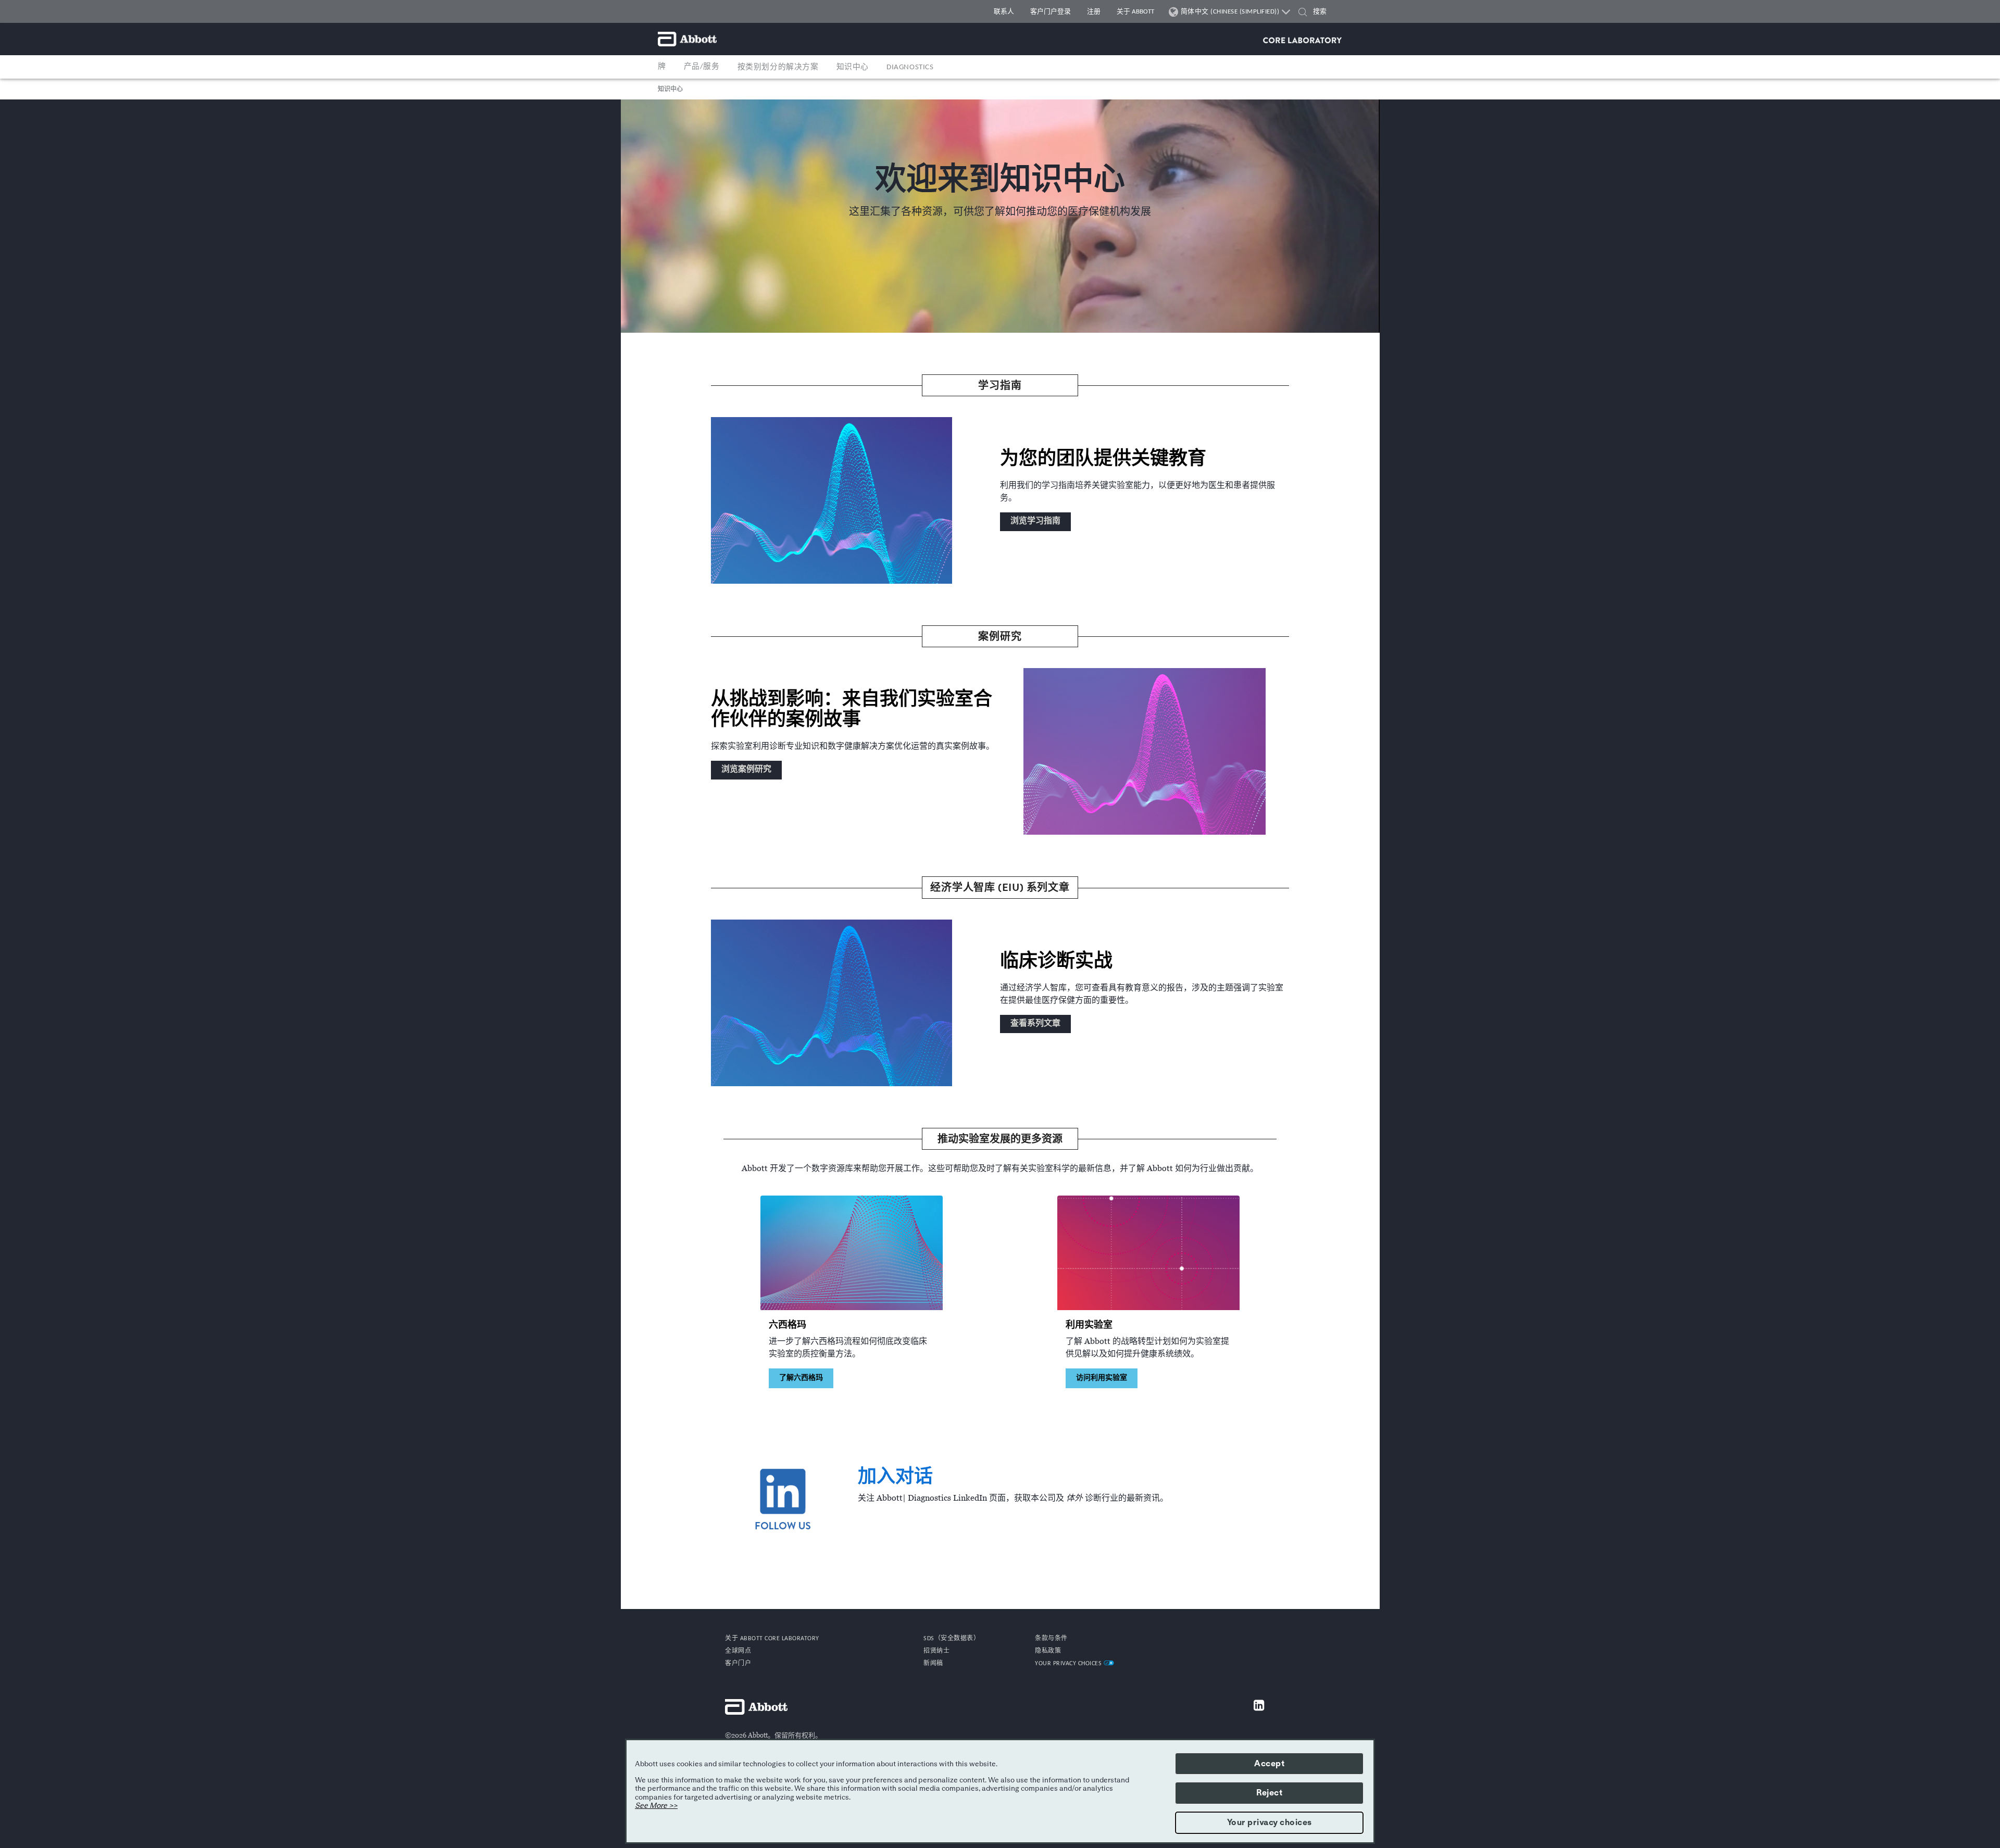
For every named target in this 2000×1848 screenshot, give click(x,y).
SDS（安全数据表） (952, 1639)
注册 (1094, 12)
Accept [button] (1269, 1764)
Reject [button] (1269, 1793)
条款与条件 (1051, 1639)
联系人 (1004, 12)
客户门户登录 (1051, 12)
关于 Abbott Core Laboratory (772, 1639)
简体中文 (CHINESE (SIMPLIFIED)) (1230, 12)
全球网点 (738, 1651)
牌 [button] (662, 67)
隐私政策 (1048, 1651)
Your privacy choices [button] (1270, 1822)
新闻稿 (933, 1664)
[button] (1303, 13)
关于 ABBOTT (1135, 12)
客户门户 (738, 1664)
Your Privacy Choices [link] (1069, 1664)
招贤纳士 (936, 1651)
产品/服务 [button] (702, 67)
